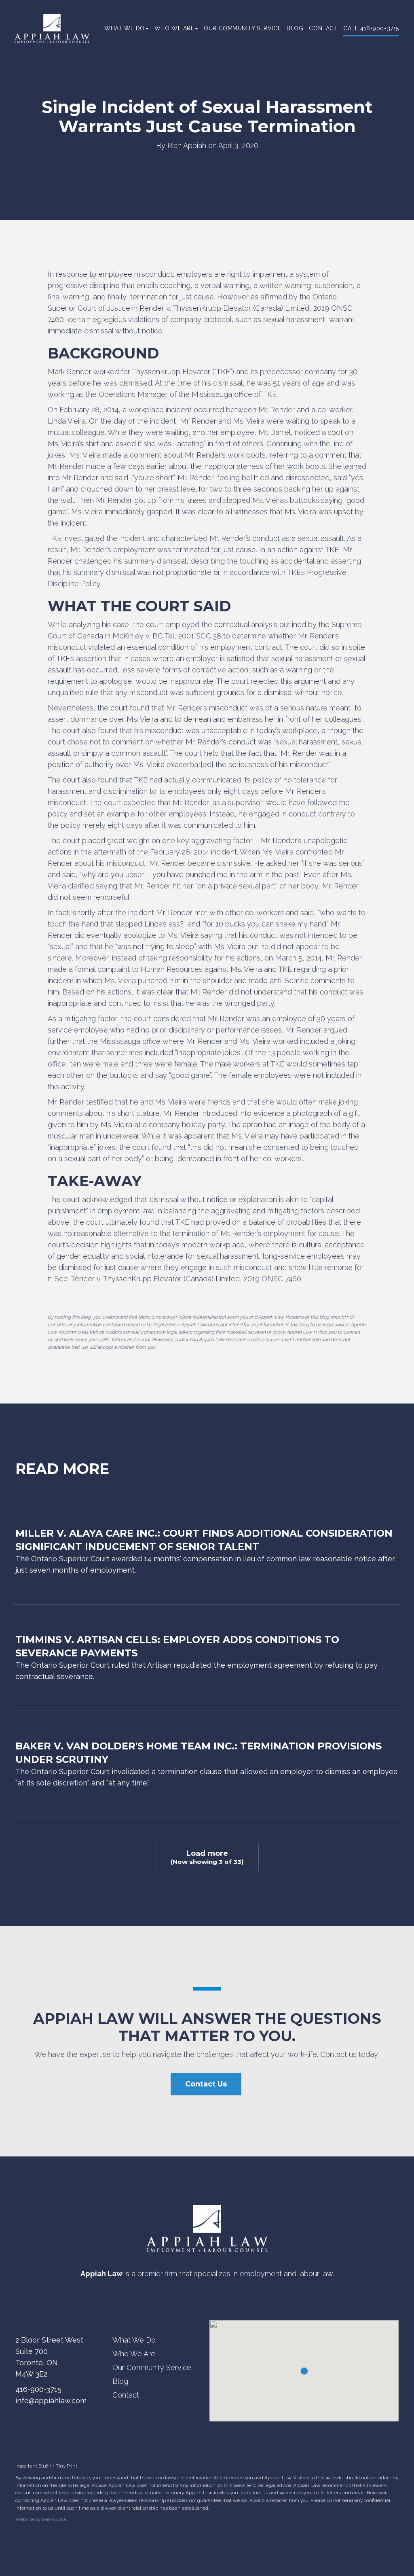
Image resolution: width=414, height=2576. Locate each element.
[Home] (207, 2228)
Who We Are (134, 2354)
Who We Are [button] (174, 28)
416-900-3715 (38, 2389)
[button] (304, 2371)
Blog (295, 28)
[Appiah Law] (52, 28)
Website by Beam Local (41, 2519)
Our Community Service (242, 28)
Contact (323, 28)
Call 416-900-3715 (371, 28)
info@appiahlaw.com (51, 2401)
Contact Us (206, 2084)
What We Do (134, 2340)
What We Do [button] (125, 28)
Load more (207, 1857)
